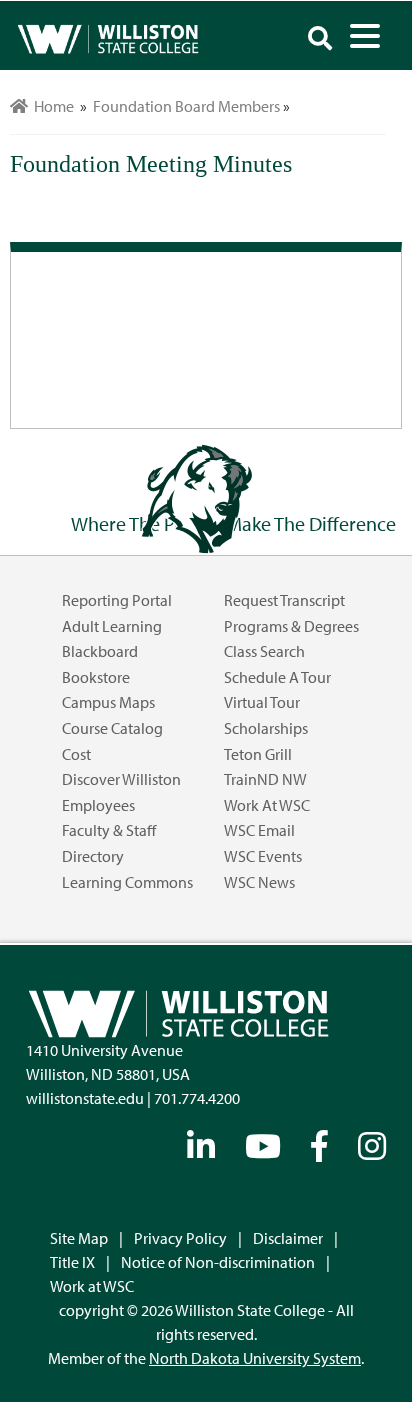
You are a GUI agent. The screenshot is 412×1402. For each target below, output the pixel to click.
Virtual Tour (262, 702)
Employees (98, 805)
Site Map (79, 1238)
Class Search (264, 651)
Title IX (72, 1262)
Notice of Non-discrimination (218, 1262)
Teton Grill (258, 754)
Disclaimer (288, 1238)
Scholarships (266, 728)
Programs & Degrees (291, 626)
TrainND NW (265, 779)
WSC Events (263, 856)
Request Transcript (284, 600)
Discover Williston (121, 779)
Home (51, 106)
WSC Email (259, 830)
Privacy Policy (180, 1238)
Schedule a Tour (277, 677)
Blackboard (100, 651)
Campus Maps (108, 702)
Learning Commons (127, 882)
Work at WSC (267, 805)
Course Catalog (112, 728)
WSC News (259, 882)
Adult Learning (112, 626)
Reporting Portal (117, 600)
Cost (76, 754)
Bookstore (96, 677)
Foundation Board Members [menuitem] (186, 106)
